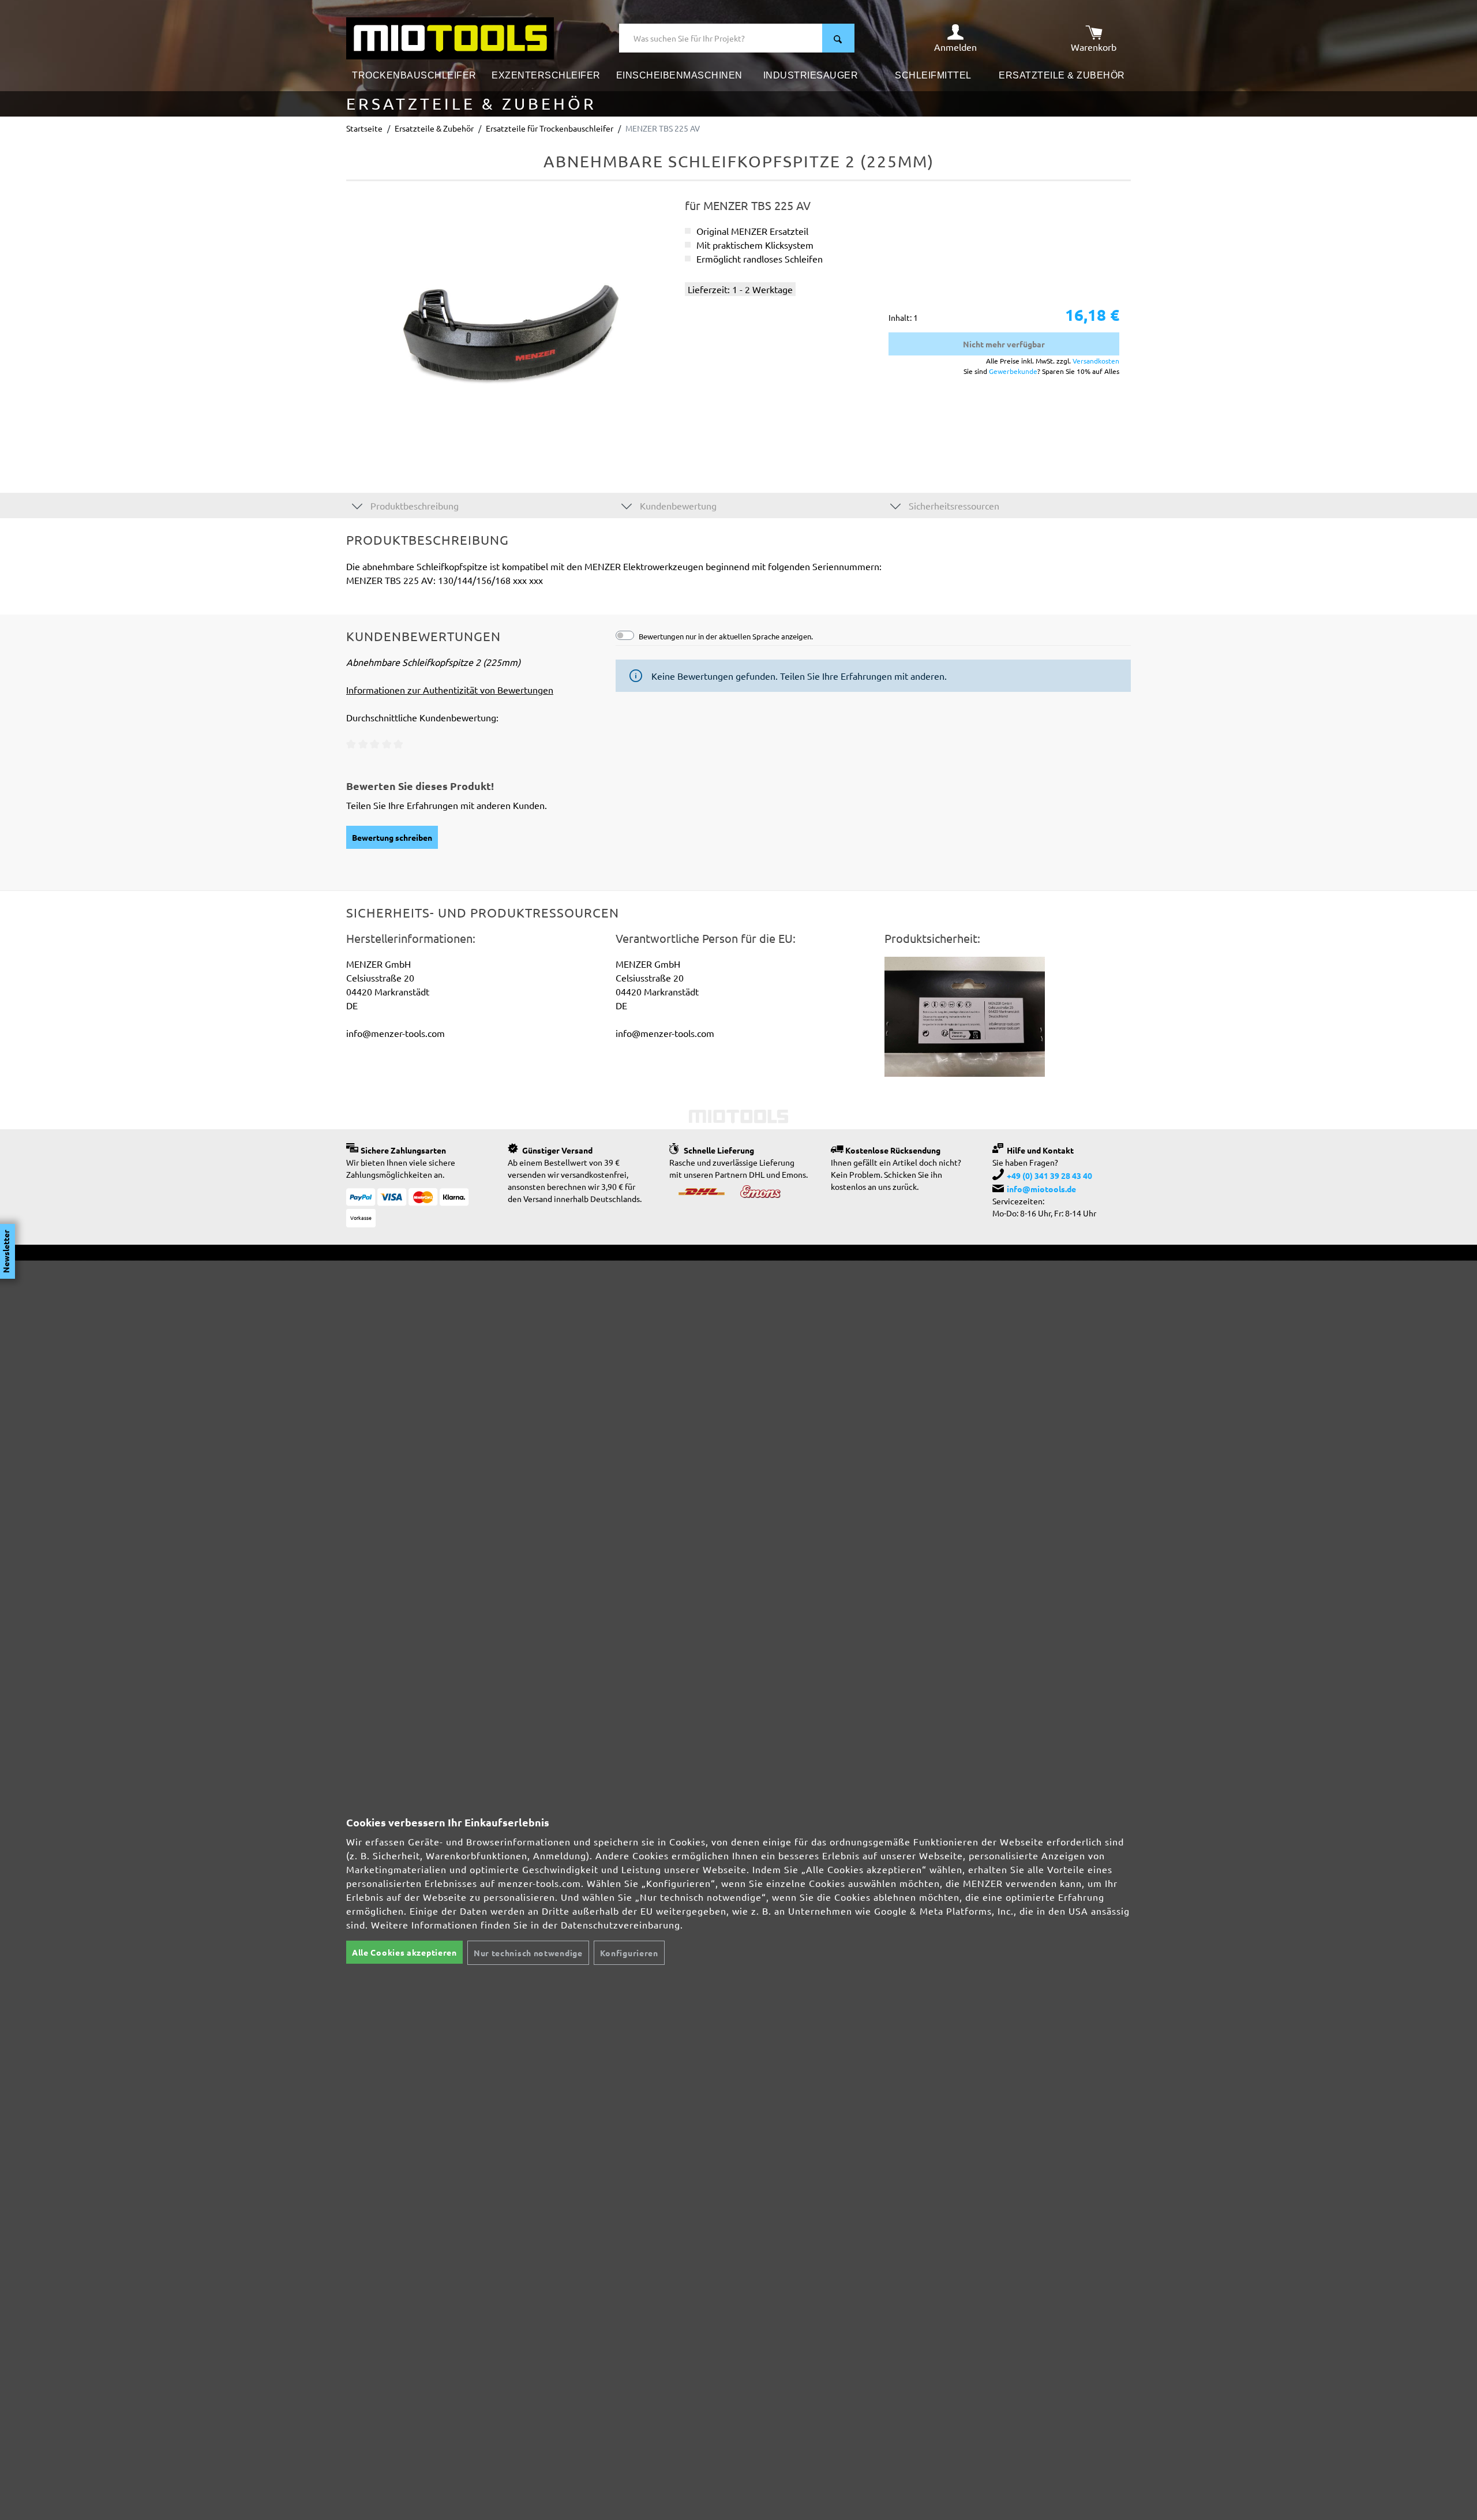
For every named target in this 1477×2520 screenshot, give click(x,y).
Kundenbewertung (677, 506)
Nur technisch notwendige (528, 1953)
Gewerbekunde (1013, 371)
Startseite (364, 128)
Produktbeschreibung (413, 506)
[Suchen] (838, 38)
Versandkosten (1096, 361)
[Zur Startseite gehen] (450, 37)
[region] (510, 323)
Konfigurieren (629, 1953)
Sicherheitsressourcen (953, 506)
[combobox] (721, 38)
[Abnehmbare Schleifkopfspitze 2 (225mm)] (509, 323)
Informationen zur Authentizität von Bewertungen (450, 690)
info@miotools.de (1041, 1189)
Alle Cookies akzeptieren (404, 1952)
